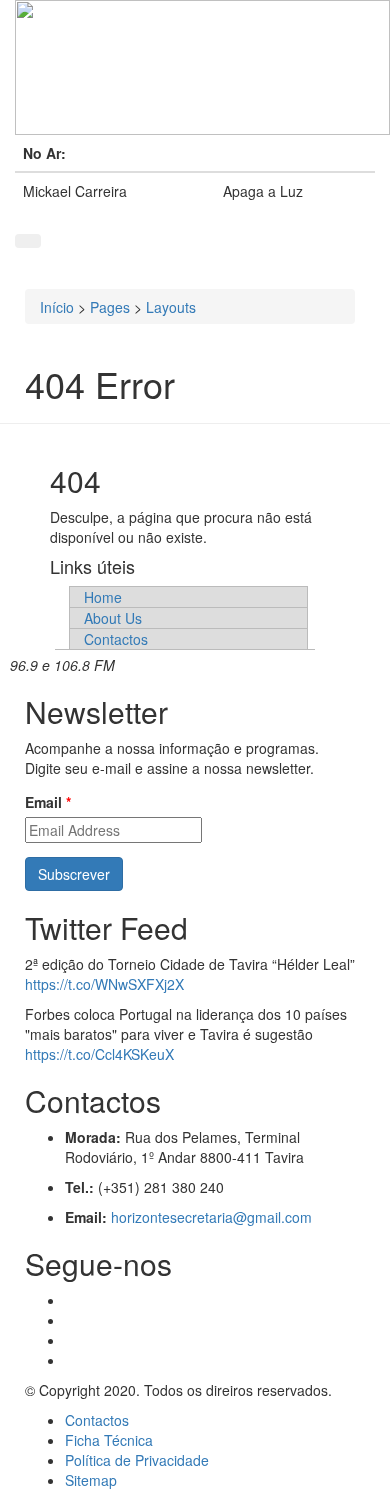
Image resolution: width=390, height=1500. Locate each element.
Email (48, 802)
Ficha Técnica (109, 1440)
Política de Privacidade (137, 1460)
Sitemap (91, 1480)
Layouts (171, 307)
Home (103, 597)
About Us (113, 618)
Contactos (116, 639)
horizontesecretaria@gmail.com (211, 1217)
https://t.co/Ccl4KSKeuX (99, 1054)
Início (57, 307)
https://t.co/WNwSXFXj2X (104, 984)
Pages (110, 307)
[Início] (195, 67)
